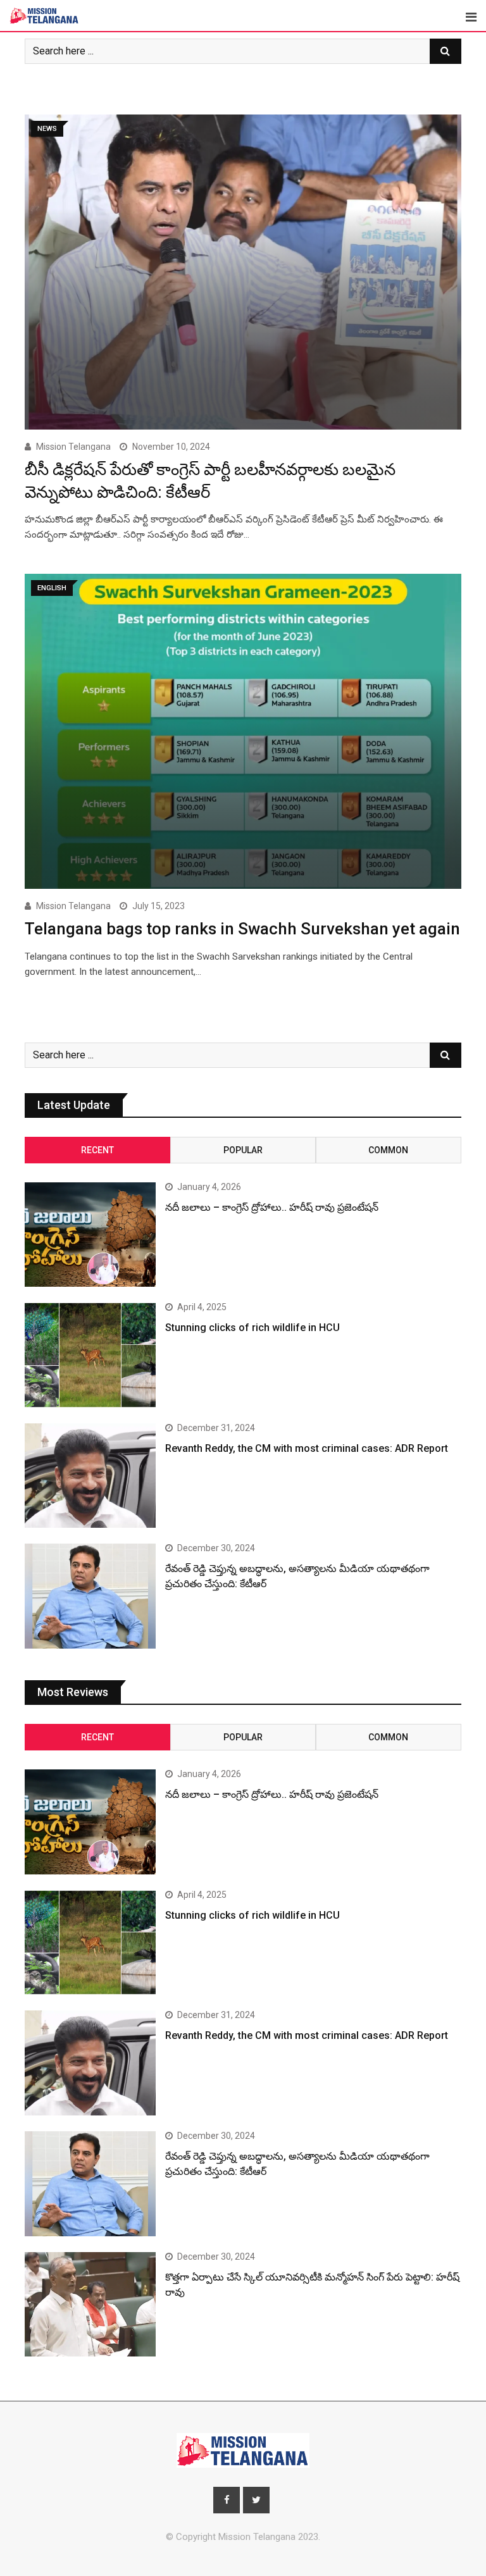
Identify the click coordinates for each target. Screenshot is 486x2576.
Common (388, 1150)
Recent (97, 1150)
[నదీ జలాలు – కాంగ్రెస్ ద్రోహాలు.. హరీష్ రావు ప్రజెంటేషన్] (90, 1235)
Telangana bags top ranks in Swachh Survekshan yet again (242, 929)
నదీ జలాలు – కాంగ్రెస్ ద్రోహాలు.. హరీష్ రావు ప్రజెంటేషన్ (272, 1207)
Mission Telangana (73, 447)
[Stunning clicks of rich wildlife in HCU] (90, 1355)
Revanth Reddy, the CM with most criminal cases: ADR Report (307, 1448)
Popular (243, 1150)
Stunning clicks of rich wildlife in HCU (252, 1328)
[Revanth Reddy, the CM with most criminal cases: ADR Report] (90, 1476)
